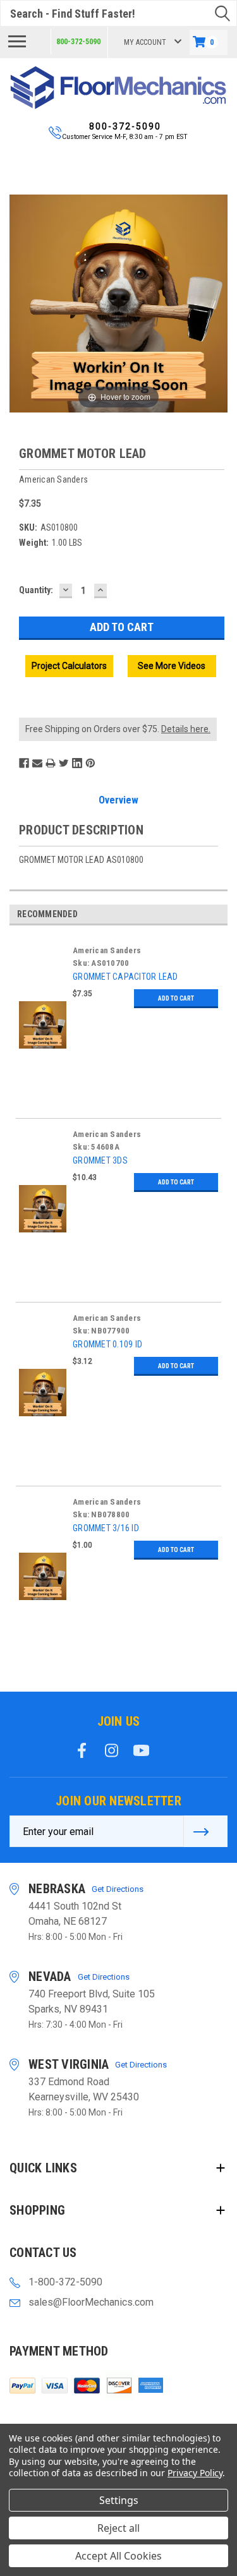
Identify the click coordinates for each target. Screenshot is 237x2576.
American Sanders (107, 950)
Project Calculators (69, 666)
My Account (145, 42)
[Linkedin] (77, 763)
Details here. (186, 729)
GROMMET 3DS (100, 1160)
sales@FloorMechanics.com (91, 2302)
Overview (118, 800)
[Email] (37, 763)
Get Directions (118, 1889)
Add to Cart (176, 998)
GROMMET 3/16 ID (106, 1528)
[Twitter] (64, 763)
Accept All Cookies (118, 2556)
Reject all (118, 2528)
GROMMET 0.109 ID (107, 1344)
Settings (119, 2500)
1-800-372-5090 (65, 2282)
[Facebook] (24, 763)
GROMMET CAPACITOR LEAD (125, 977)
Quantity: (36, 590)
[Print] (51, 763)
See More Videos (172, 666)
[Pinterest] (90, 763)
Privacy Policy (195, 2473)
